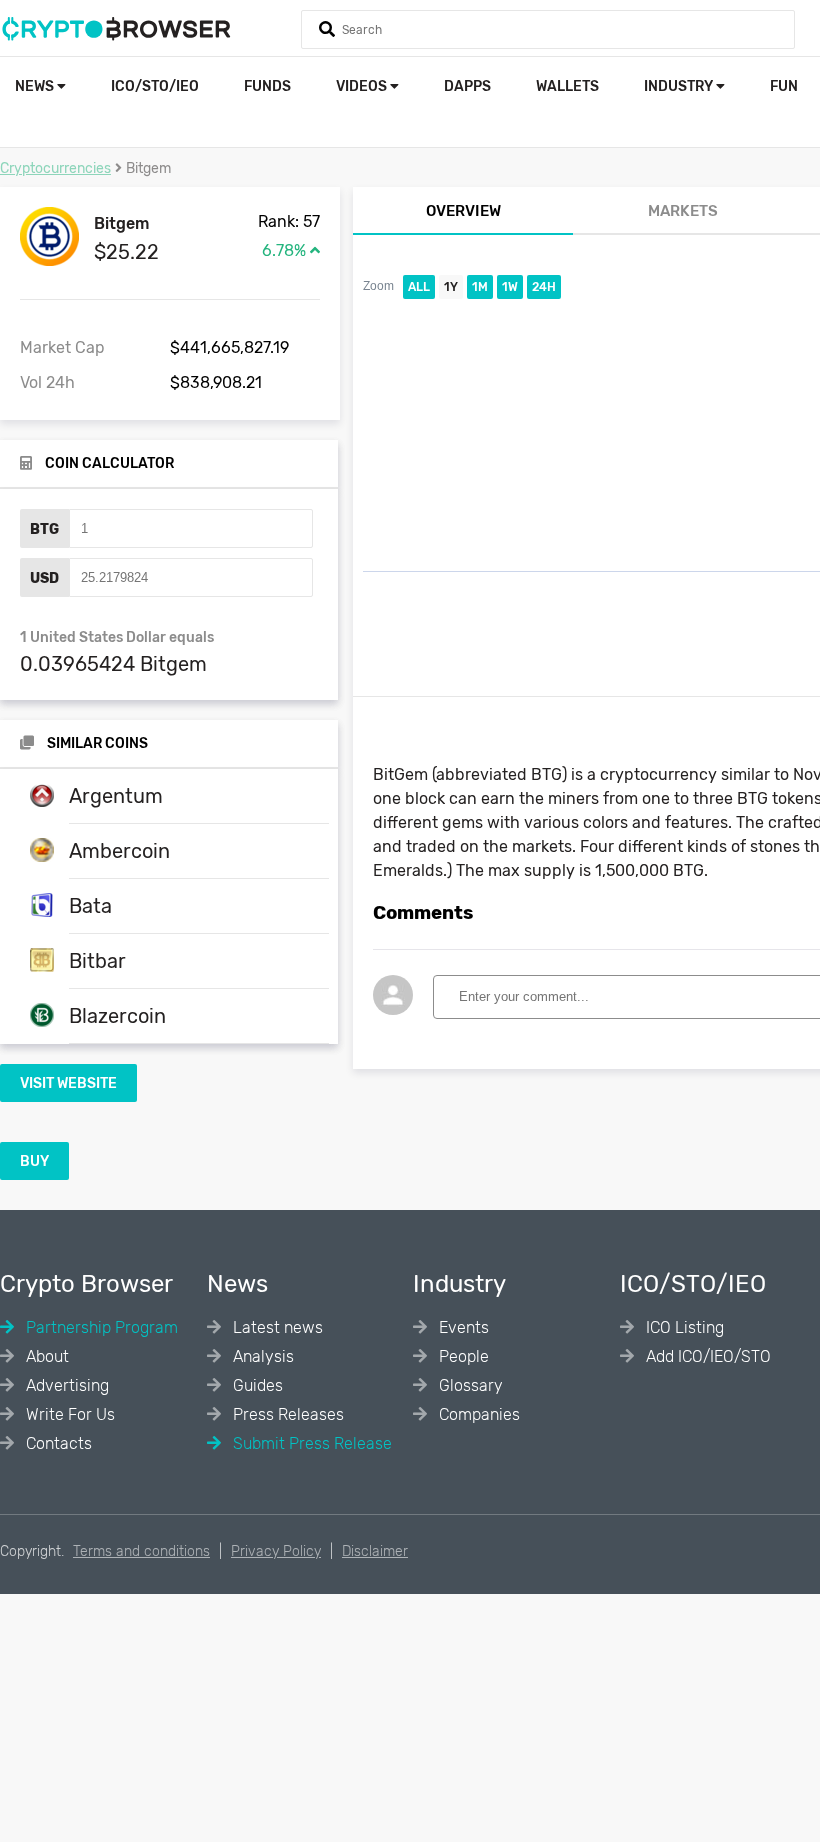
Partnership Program (100, 1327)
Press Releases (286, 1414)
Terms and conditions (141, 1551)
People (462, 1356)
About (45, 1356)
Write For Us (68, 1414)
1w (510, 287)
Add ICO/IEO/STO (706, 1356)
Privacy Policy (276, 1551)
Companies (477, 1414)
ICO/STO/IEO (155, 86)
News (36, 86)
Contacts (57, 1443)
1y (451, 287)
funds (267, 86)
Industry (680, 86)
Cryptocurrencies (55, 168)
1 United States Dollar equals (117, 637)
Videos (363, 86)
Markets (683, 211)
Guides (256, 1385)
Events (462, 1327)
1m (480, 287)
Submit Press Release (310, 1443)
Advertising (65, 1385)
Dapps (467, 86)
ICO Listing (683, 1327)
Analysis (261, 1356)
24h (544, 287)
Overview (463, 211)
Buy (34, 1161)
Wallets (567, 86)
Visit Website (68, 1083)
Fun (784, 86)
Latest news (276, 1327)
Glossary (469, 1385)
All (419, 287)
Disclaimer (375, 1551)
